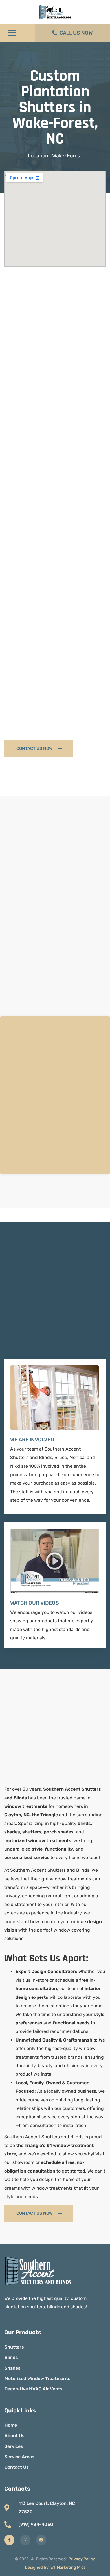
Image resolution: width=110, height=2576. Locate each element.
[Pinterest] (41, 2540)
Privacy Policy (82, 2559)
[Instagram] (25, 2540)
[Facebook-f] (9, 2540)
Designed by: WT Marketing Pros (55, 2567)
